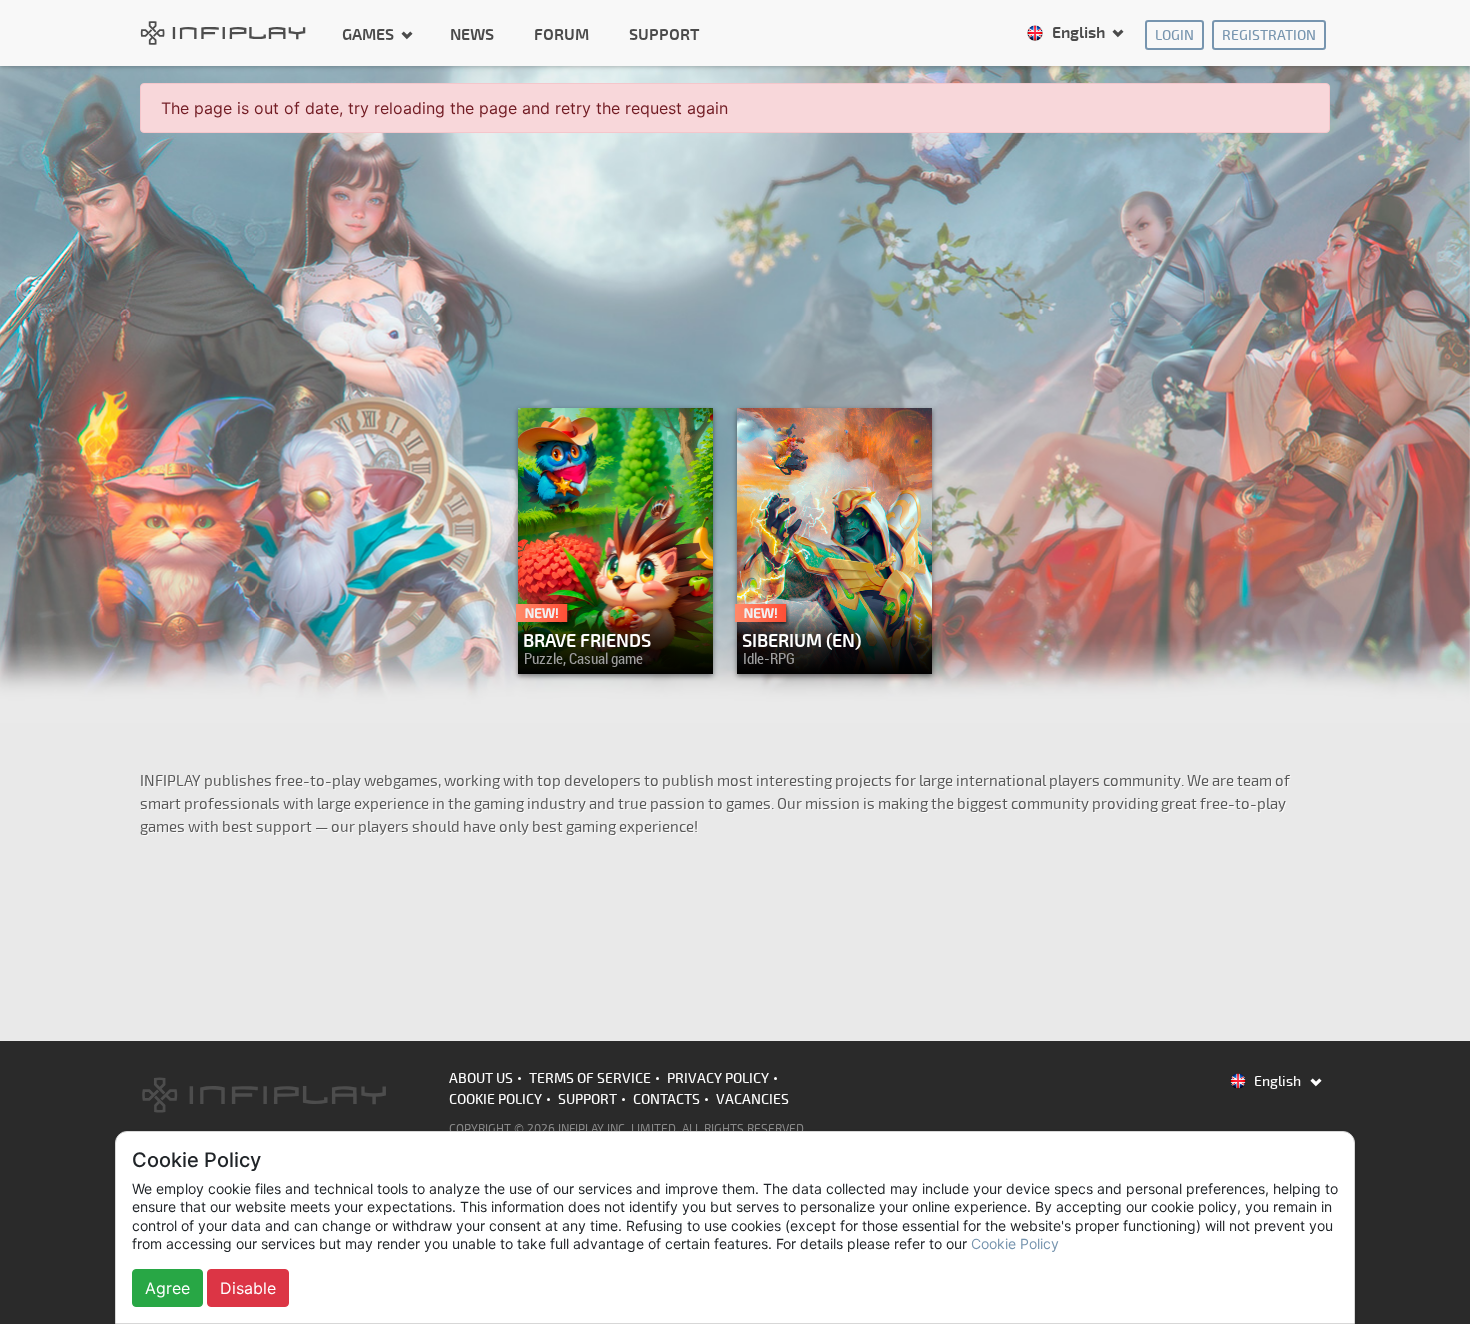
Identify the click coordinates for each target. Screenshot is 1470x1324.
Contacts (666, 1099)
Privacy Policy (718, 1078)
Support (664, 35)
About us (481, 1078)
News (472, 35)
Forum (561, 35)
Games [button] (370, 34)
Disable (248, 1288)
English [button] (1078, 33)
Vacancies (752, 1099)
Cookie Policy (495, 1099)
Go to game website (828, 653)
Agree (167, 1288)
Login (1174, 35)
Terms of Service (590, 1078)
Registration (1269, 35)
